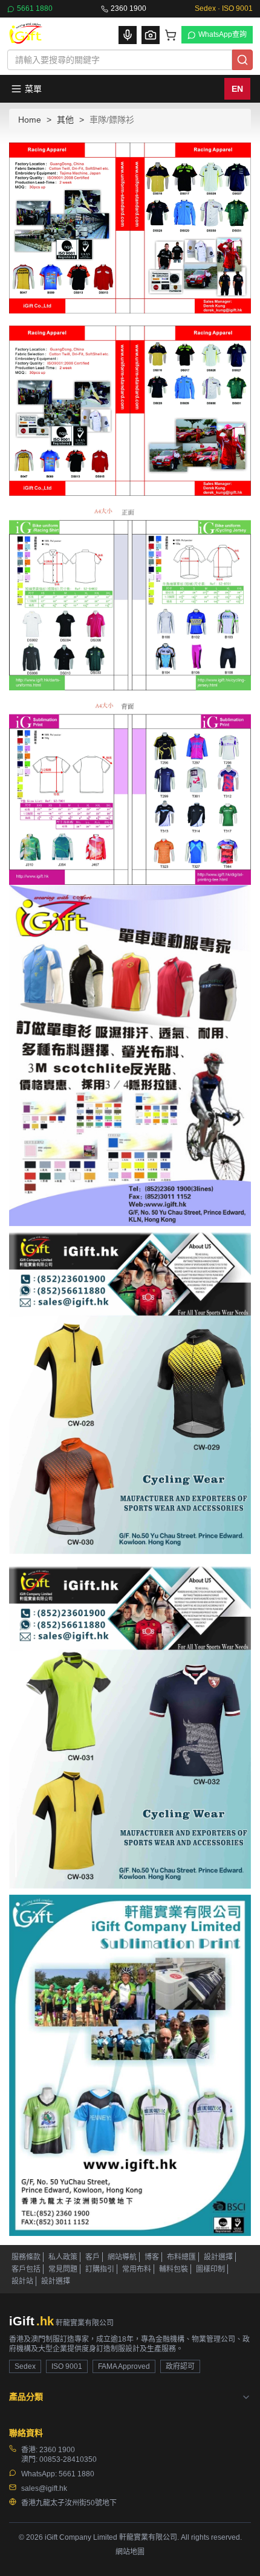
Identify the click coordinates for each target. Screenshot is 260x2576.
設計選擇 (218, 2257)
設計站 (22, 2281)
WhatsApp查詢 (223, 34)
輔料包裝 (174, 2269)
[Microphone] (128, 35)
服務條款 (26, 2257)
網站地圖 (130, 2552)
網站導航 (122, 2257)
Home (30, 120)
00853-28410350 (68, 2459)
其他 (65, 120)
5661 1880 (35, 8)
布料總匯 (181, 2257)
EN (237, 89)
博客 (152, 2257)
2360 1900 (128, 8)
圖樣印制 (210, 2269)
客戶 (93, 2257)
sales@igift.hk (44, 2488)
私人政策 (63, 2257)
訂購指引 (100, 2269)
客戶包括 (26, 2269)
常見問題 (63, 2269)
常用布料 (137, 2269)
